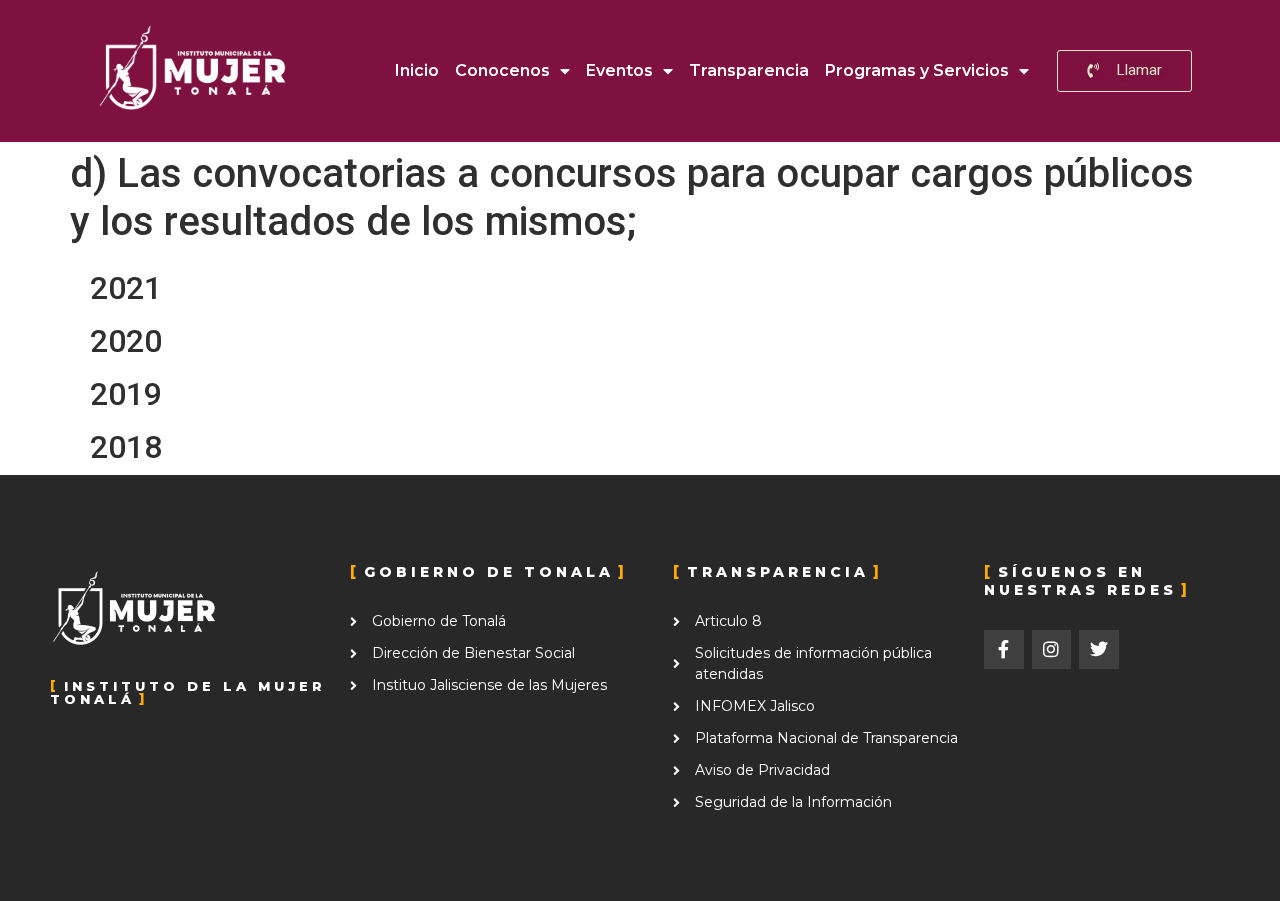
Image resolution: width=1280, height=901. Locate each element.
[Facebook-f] (1004, 650)
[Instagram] (1052, 650)
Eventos (619, 70)
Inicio (417, 70)
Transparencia (749, 70)
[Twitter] (1099, 650)
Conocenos (502, 70)
